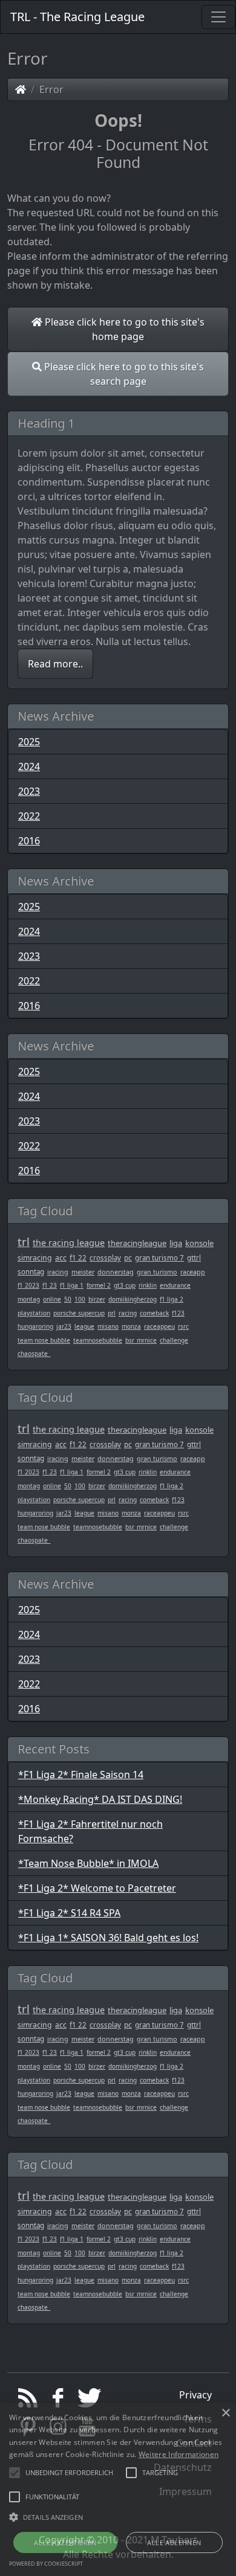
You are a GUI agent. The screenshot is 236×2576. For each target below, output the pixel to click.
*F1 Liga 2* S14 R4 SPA (69, 1913)
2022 (29, 816)
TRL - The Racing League (77, 17)
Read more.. (55, 664)
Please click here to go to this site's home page (123, 329)
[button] (69, 2473)
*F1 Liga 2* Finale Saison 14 (81, 1775)
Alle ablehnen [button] (174, 2542)
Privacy (195, 2395)
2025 (29, 742)
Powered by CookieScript (46, 2564)
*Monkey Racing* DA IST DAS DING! (100, 1799)
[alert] (118, 2489)
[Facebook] (58, 2401)
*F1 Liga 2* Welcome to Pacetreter (97, 1888)
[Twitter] (87, 2401)
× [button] (225, 2413)
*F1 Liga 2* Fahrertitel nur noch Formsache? (90, 1831)
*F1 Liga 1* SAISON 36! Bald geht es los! (108, 1938)
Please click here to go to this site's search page (123, 374)
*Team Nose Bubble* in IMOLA (88, 1863)
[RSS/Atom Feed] (28, 2401)
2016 (29, 841)
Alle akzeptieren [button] (65, 2542)
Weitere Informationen (179, 2454)
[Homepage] (21, 89)
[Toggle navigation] (218, 17)
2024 (29, 766)
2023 (29, 791)
